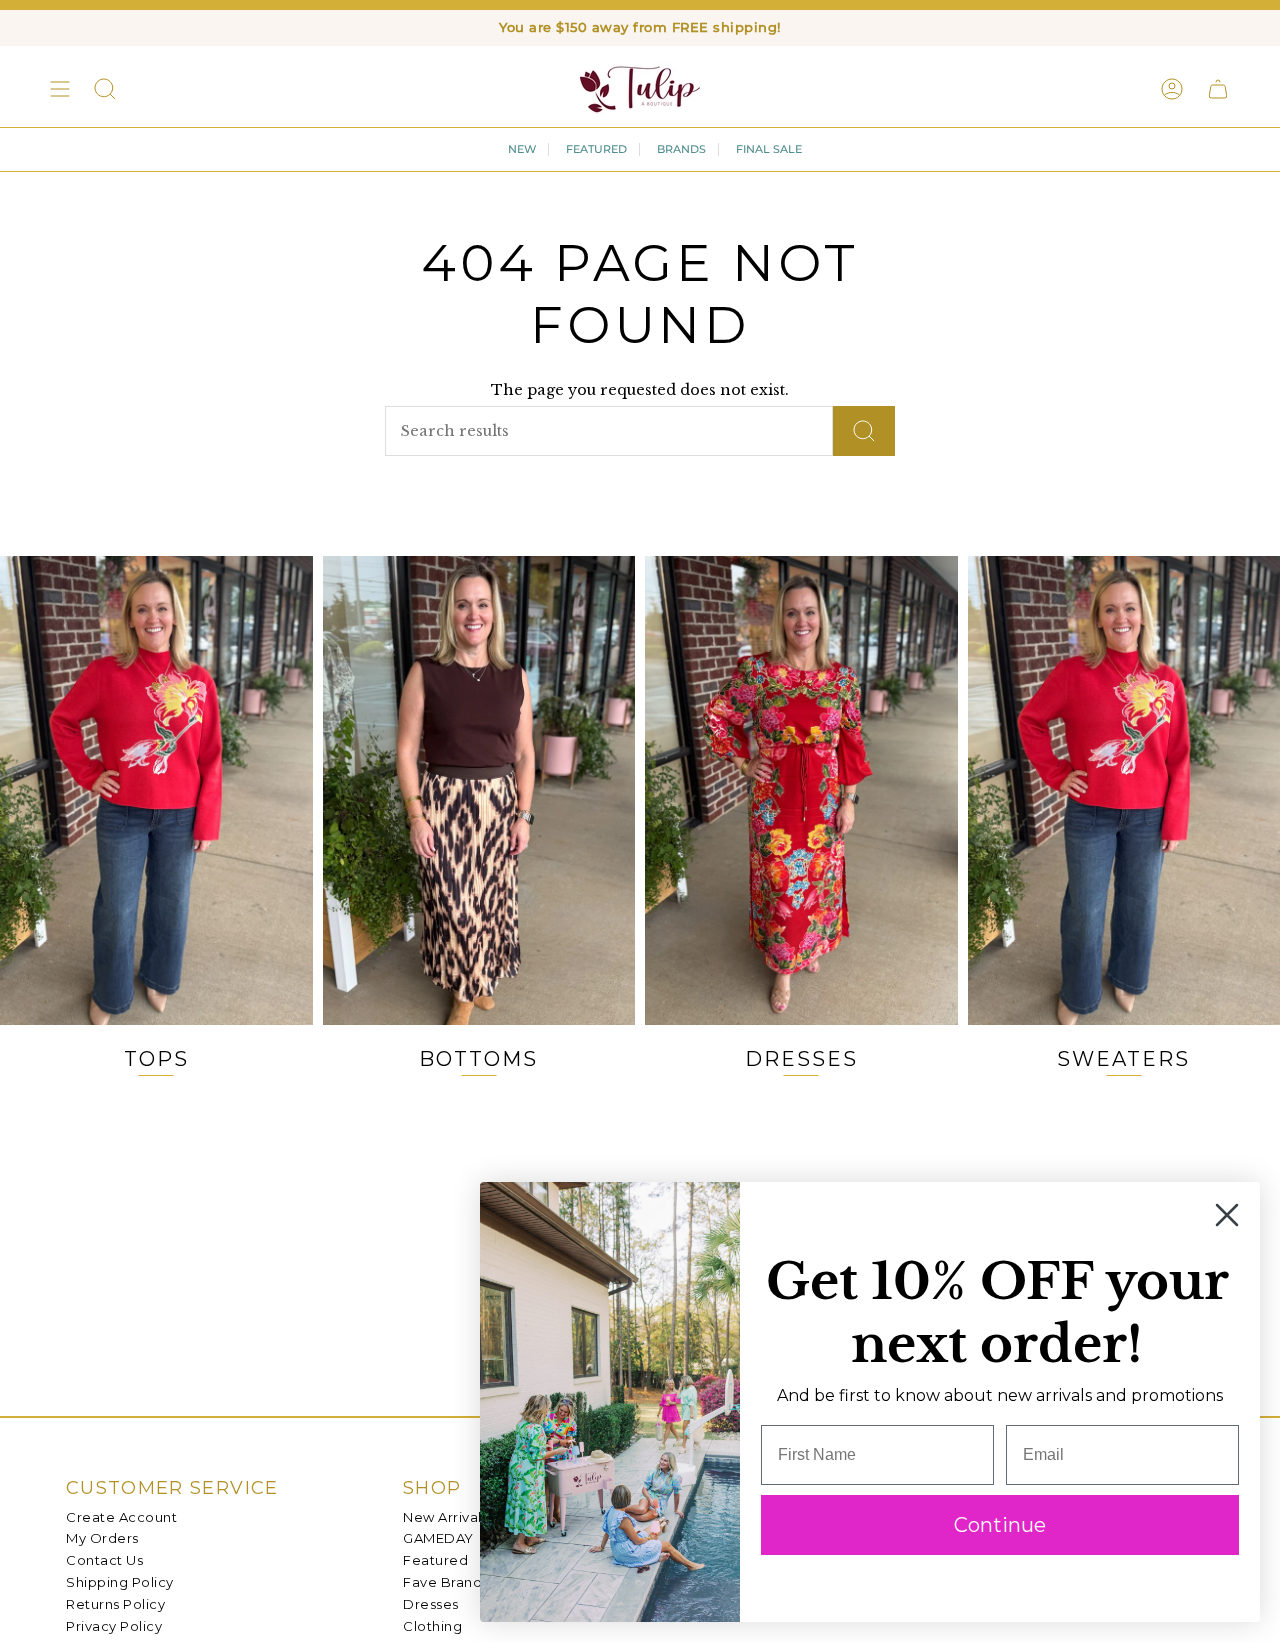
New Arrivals (445, 1517)
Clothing (432, 1626)
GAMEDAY (438, 1538)
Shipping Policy (120, 1582)
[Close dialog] (1227, 1215)
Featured (435, 1560)
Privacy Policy (114, 1626)
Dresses (431, 1604)
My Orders (102, 1538)
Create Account (121, 1517)
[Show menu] (60, 89)
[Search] (864, 431)
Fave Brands (446, 1582)
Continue (1000, 1525)
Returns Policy (115, 1604)
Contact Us (104, 1560)
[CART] (1218, 89)
